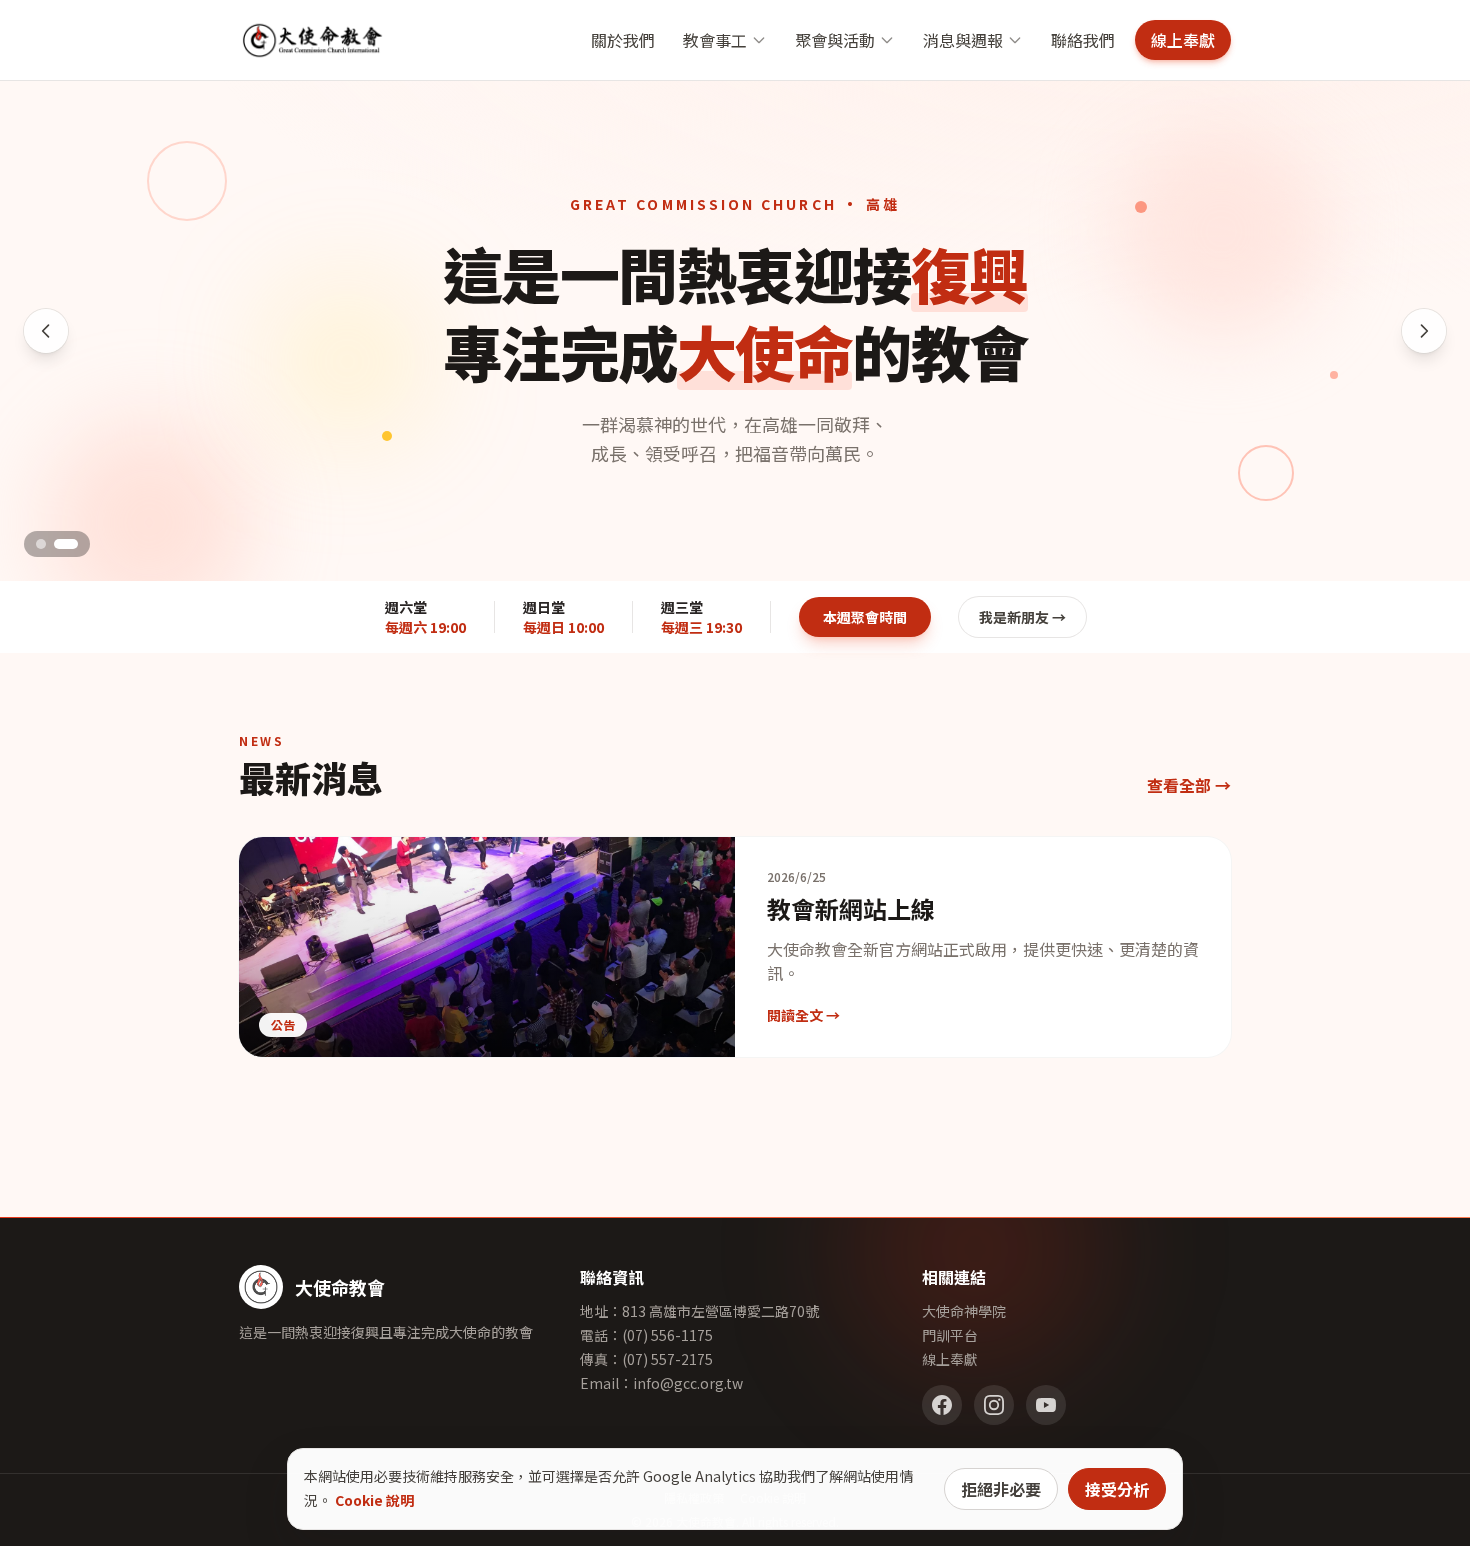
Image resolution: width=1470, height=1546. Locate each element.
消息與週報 (963, 40)
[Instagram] (994, 1405)
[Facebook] (942, 1405)
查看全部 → (1189, 785)
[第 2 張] (66, 544)
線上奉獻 (1183, 40)
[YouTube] (1046, 1405)
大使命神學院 (964, 1311)
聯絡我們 (1083, 40)
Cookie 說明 (374, 1500)
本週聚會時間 (865, 617)
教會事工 (715, 40)
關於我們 (623, 40)
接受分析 (1117, 1489)
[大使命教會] (312, 40)
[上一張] (46, 331)
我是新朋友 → (1022, 617)
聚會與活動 (835, 40)
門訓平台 (950, 1335)
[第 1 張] (41, 544)
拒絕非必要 (1001, 1489)
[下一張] (1424, 331)
